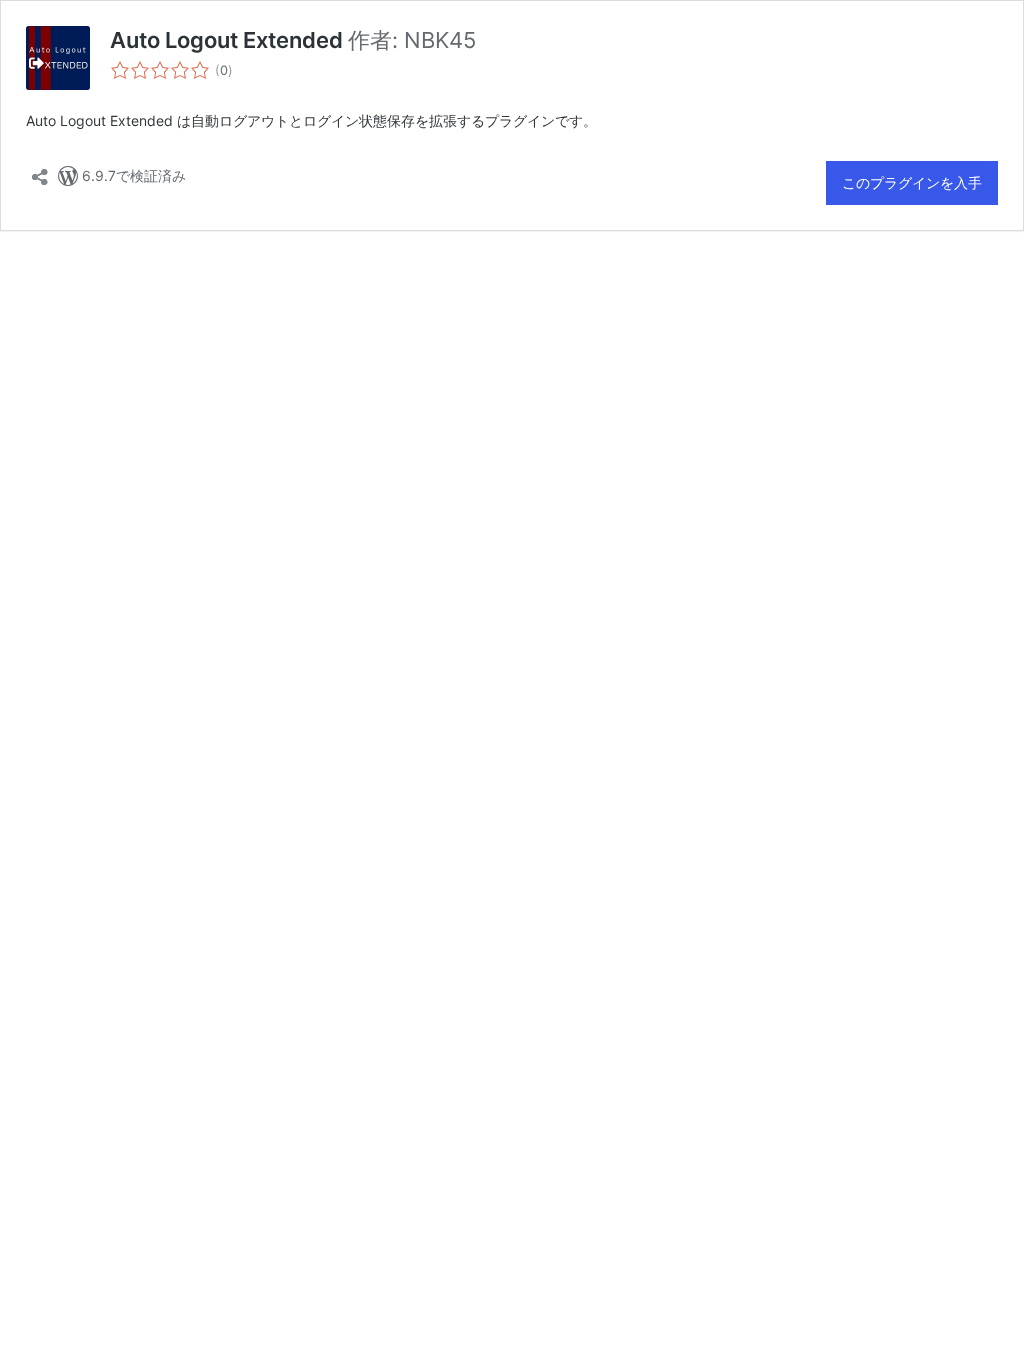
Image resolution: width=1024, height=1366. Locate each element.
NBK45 (440, 40)
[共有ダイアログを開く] (40, 171)
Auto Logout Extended (229, 40)
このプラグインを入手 (912, 182)
